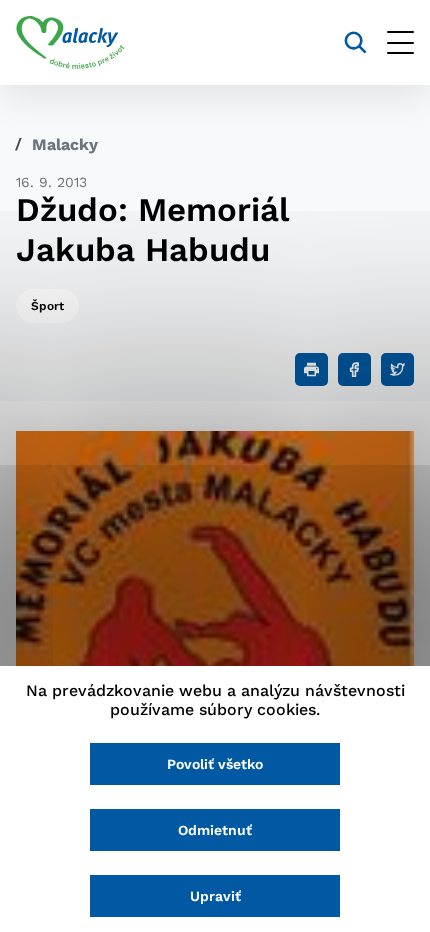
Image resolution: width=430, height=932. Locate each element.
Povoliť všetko (215, 764)
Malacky (65, 144)
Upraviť (215, 896)
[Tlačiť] (311, 369)
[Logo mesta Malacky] (70, 43)
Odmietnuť (215, 830)
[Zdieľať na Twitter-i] (397, 369)
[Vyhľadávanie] (355, 42)
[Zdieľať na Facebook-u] (354, 369)
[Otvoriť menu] (400, 42)
